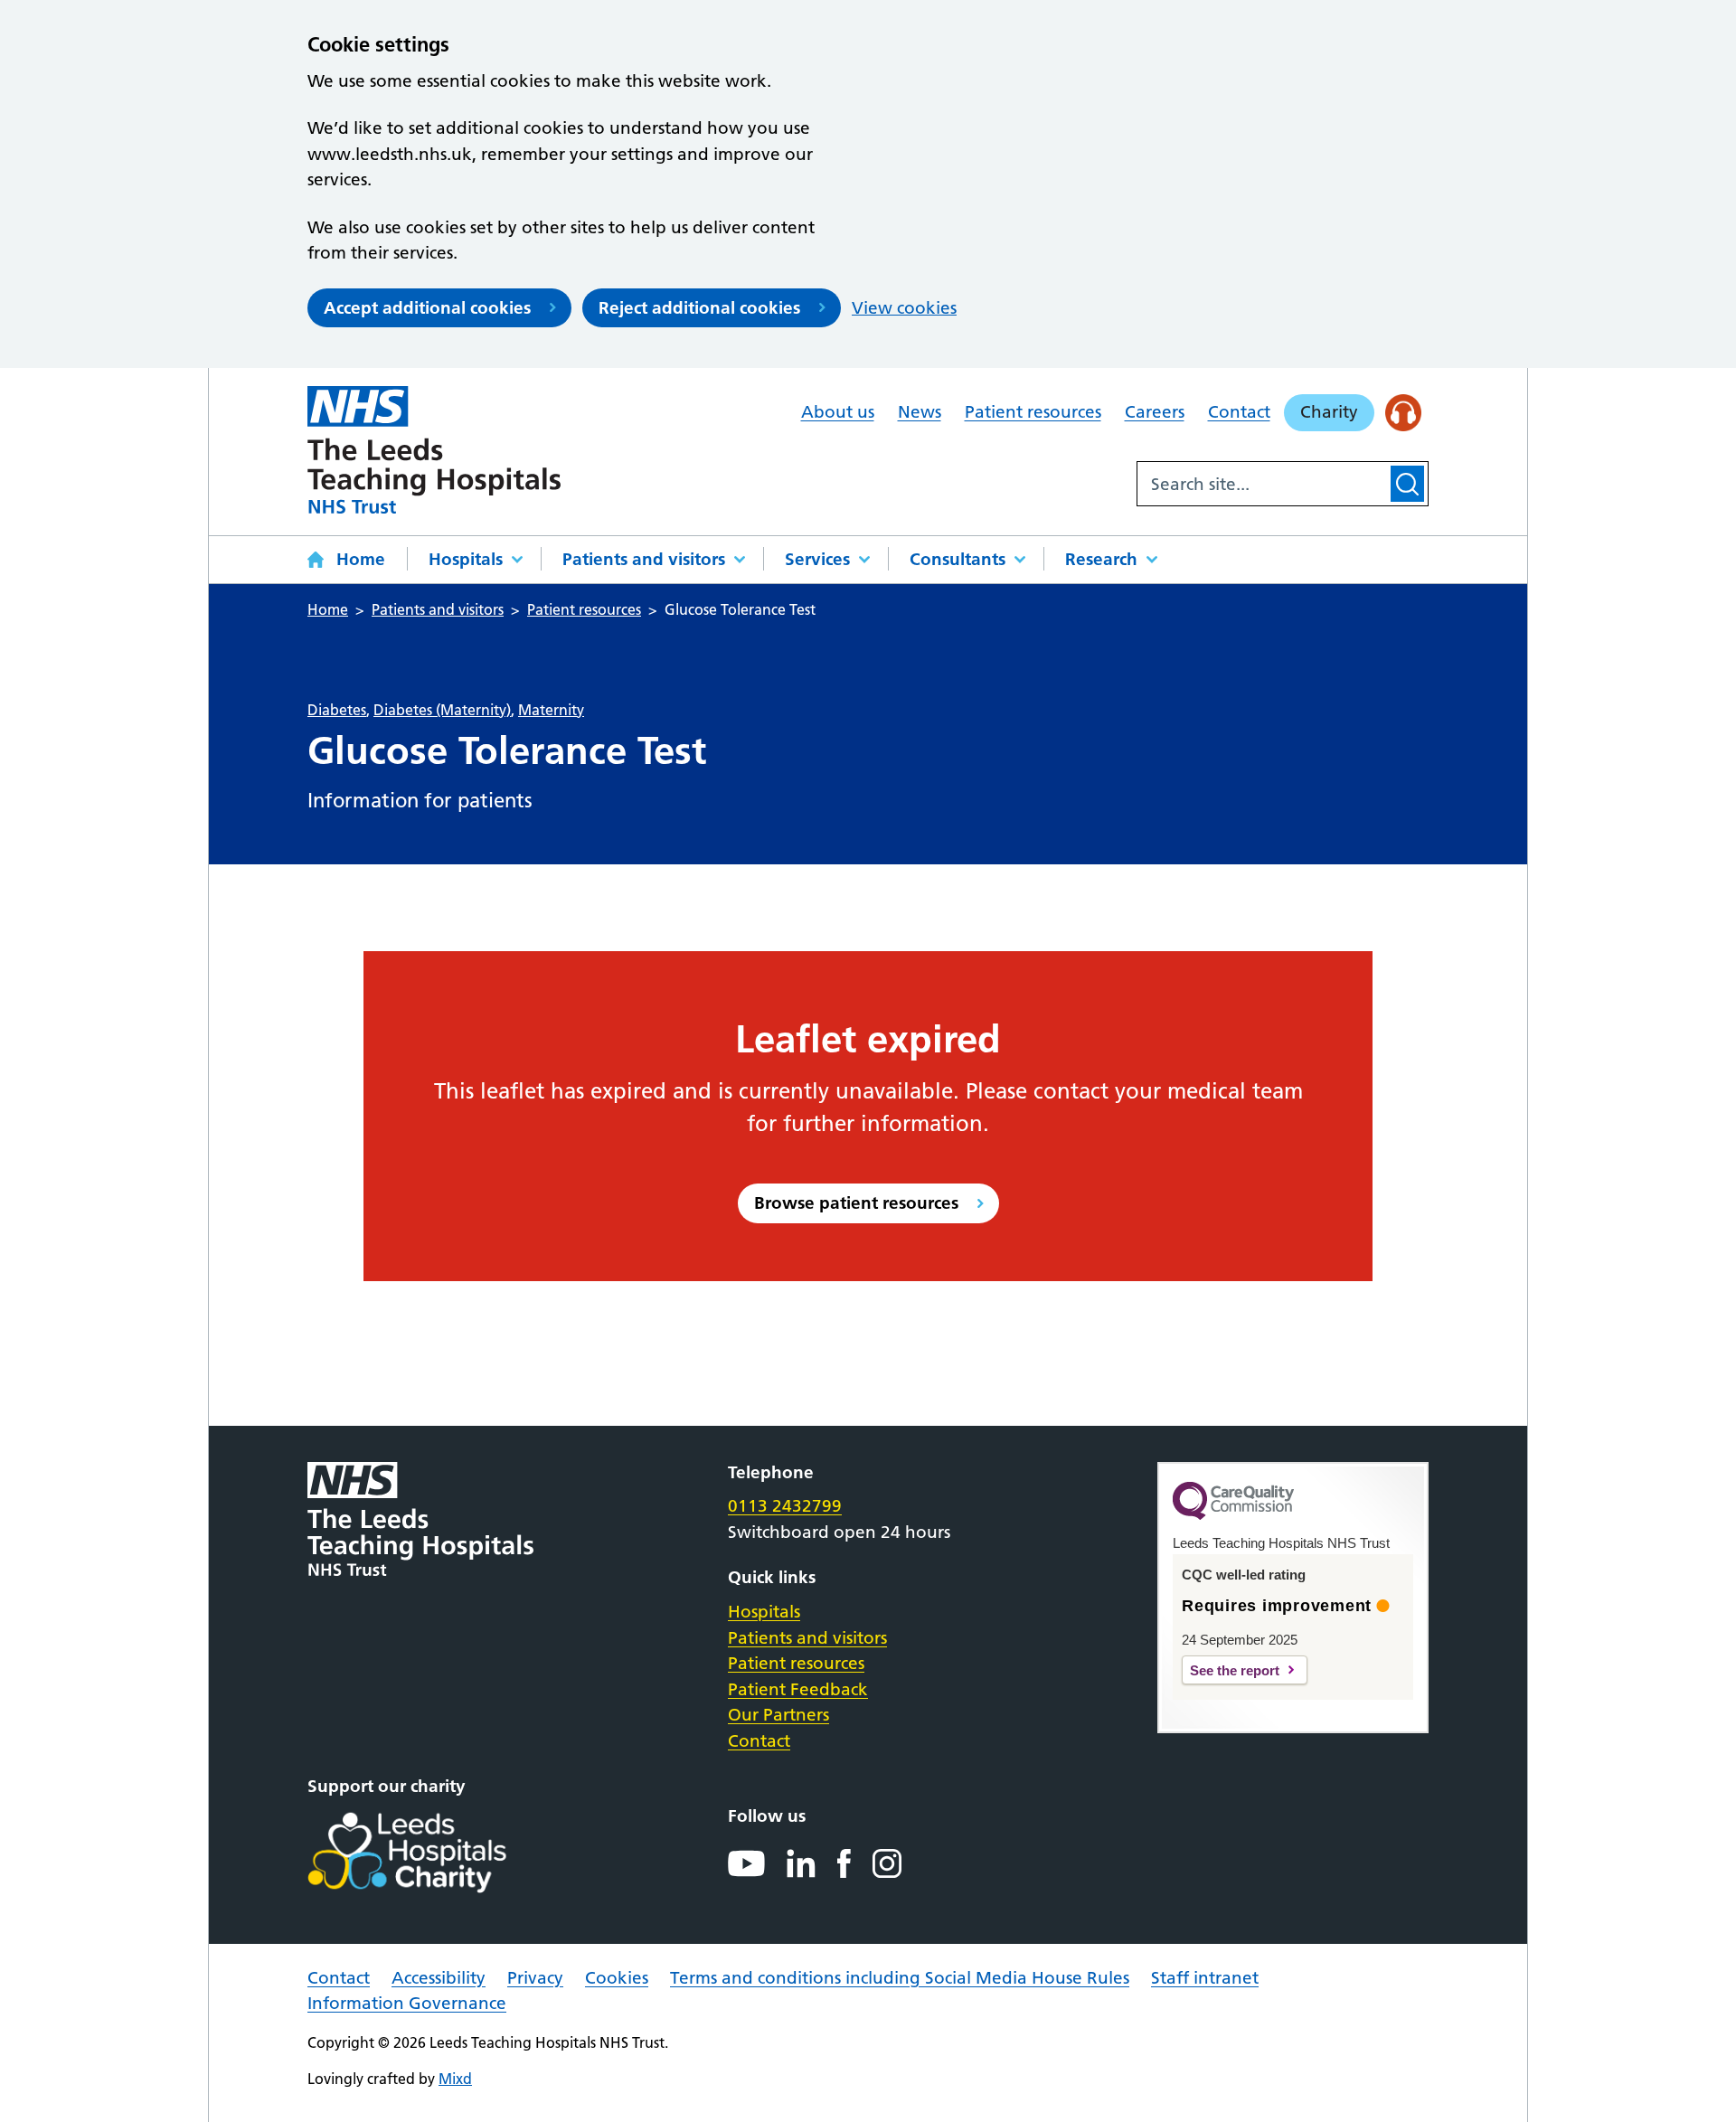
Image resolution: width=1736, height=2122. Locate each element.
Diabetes (337, 710)
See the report (1235, 1670)
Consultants (958, 559)
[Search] (1407, 484)
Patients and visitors (644, 559)
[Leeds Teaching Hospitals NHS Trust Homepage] (434, 450)
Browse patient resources (856, 1203)
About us (838, 412)
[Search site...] (1262, 484)
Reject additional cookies (699, 308)
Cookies (617, 1978)
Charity (1329, 412)
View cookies (904, 308)
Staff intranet (1205, 1978)
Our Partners (778, 1715)
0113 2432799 (785, 1506)
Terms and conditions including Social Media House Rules (900, 1978)
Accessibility (439, 1978)
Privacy (535, 1978)
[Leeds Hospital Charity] (436, 1853)
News (920, 412)
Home (361, 559)
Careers (1155, 412)
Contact (1239, 412)
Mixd (455, 2079)
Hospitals (466, 559)
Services (817, 559)
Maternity (551, 710)
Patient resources (1033, 412)
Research (1101, 559)
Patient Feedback (798, 1689)
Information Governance (407, 2003)
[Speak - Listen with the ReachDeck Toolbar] (1404, 413)
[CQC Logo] (1233, 1515)
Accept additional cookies (427, 308)
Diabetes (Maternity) (442, 710)
